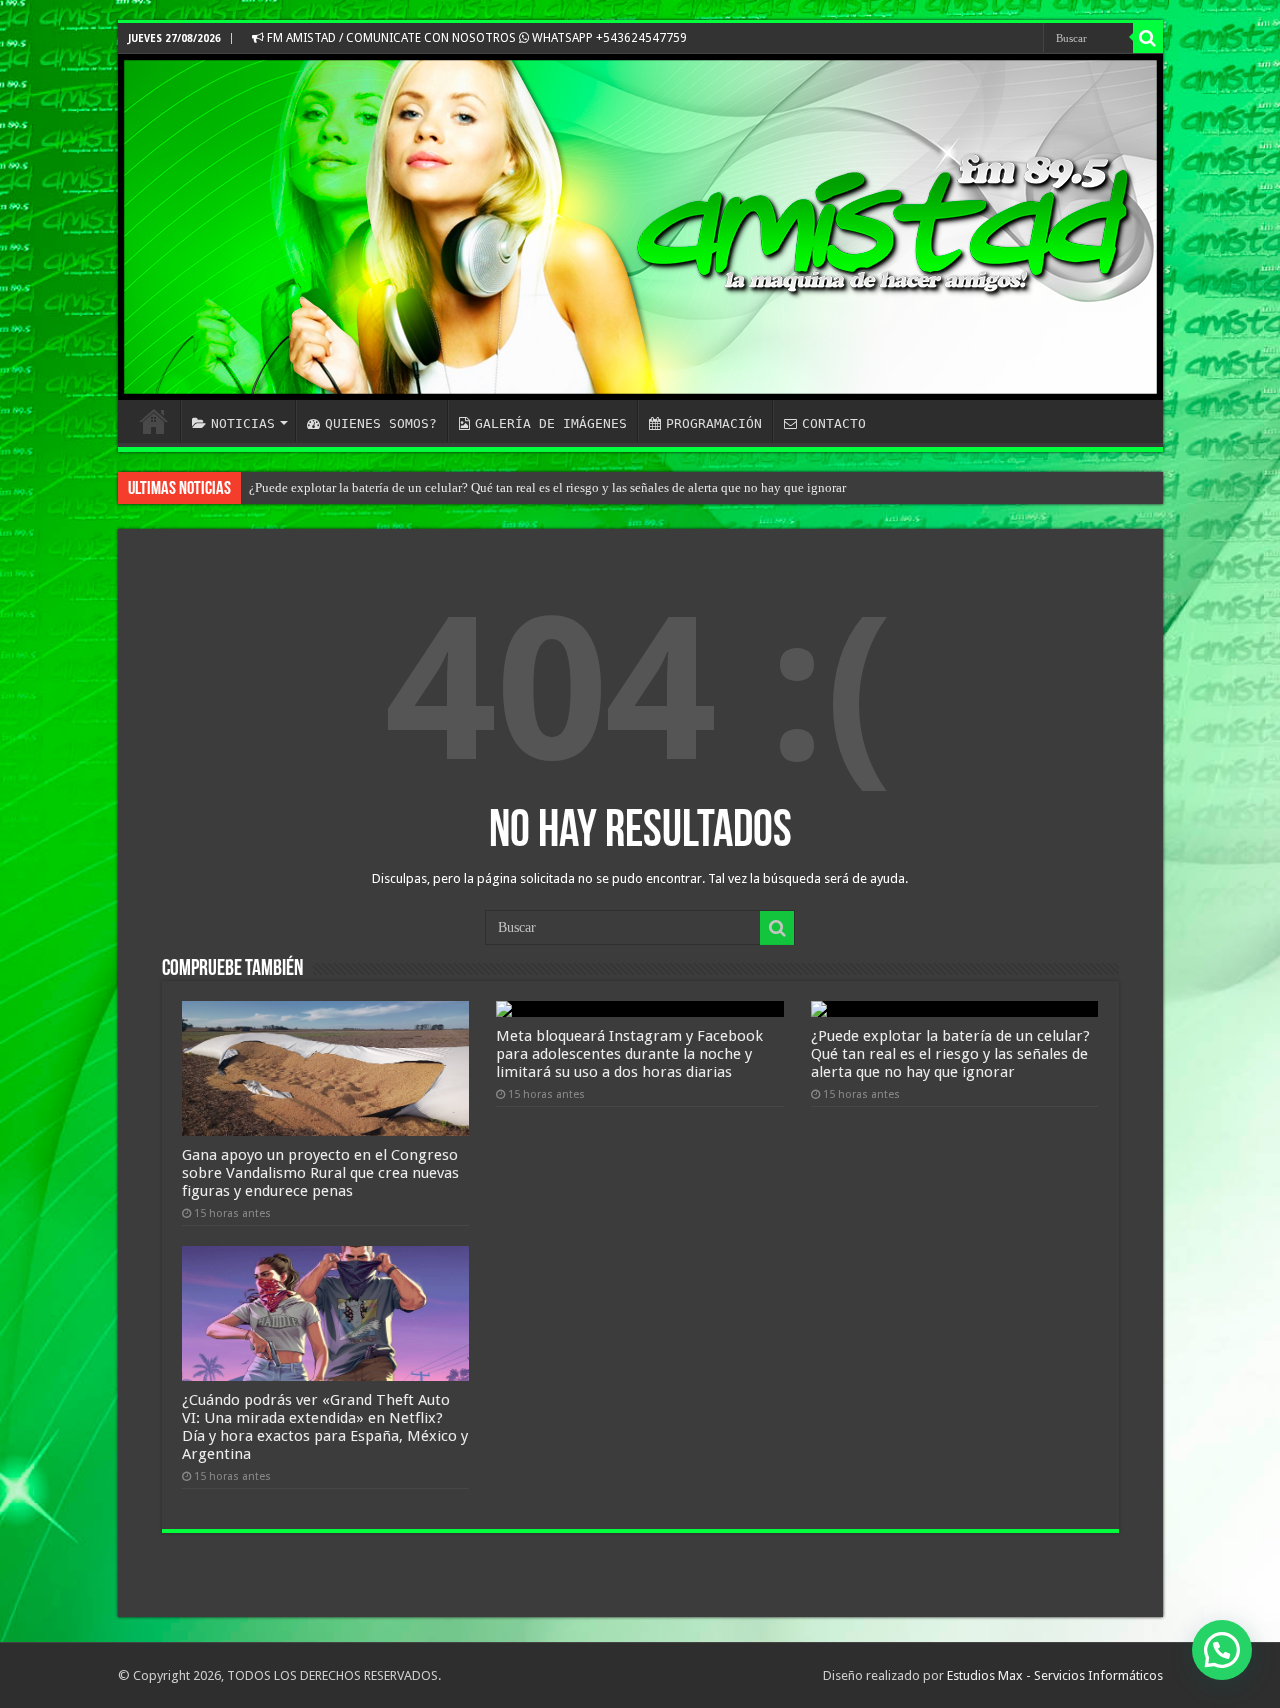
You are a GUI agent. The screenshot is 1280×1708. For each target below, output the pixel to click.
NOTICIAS (243, 423)
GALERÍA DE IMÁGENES (551, 423)
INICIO (154, 421)
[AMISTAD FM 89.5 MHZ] (640, 227)
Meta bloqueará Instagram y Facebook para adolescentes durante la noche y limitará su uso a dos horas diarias (629, 1054)
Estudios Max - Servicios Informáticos (1055, 1675)
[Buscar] (1148, 38)
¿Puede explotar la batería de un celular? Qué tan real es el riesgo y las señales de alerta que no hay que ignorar (950, 1054)
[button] (1222, 1650)
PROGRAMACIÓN (714, 423)
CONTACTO (834, 423)
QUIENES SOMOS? (381, 423)
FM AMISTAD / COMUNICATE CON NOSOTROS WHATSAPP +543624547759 (475, 38)
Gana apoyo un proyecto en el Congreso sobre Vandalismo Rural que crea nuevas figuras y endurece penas (320, 1173)
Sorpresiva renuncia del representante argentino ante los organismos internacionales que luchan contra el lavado (552, 487)
